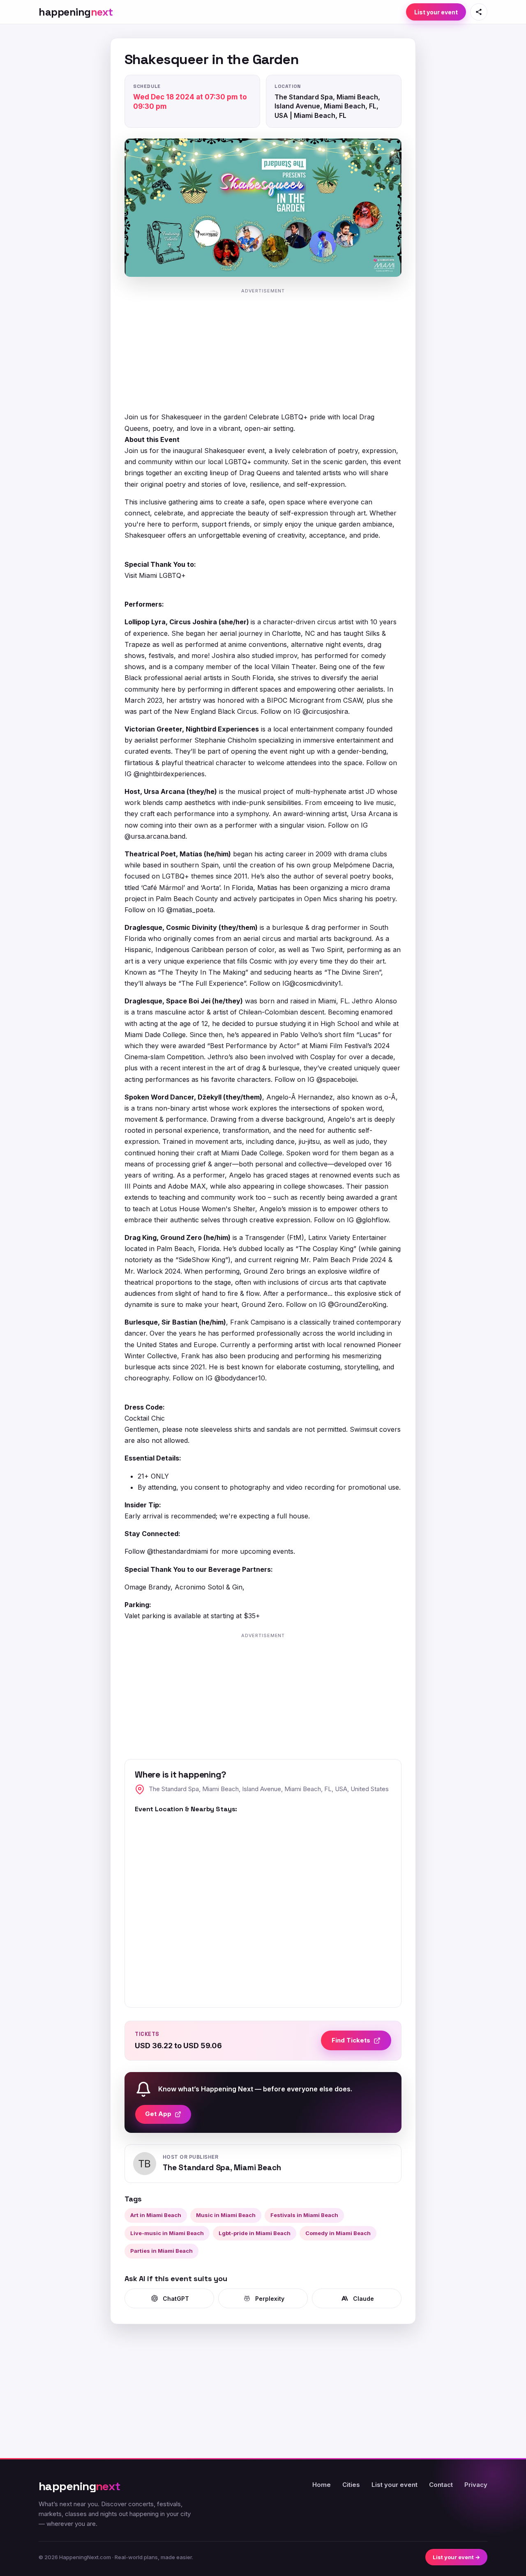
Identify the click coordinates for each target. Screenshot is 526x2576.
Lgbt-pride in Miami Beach (255, 2233)
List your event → (456, 2557)
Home (322, 2485)
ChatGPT (176, 2299)
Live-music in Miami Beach (167, 2233)
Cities (351, 2485)
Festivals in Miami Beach (304, 2215)
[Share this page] (479, 12)
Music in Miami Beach (226, 2215)
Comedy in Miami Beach (338, 2233)
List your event (436, 12)
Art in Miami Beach (156, 2215)
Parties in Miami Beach (161, 2251)
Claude (363, 2299)
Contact (441, 2485)
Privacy (476, 2485)
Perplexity (270, 2299)
